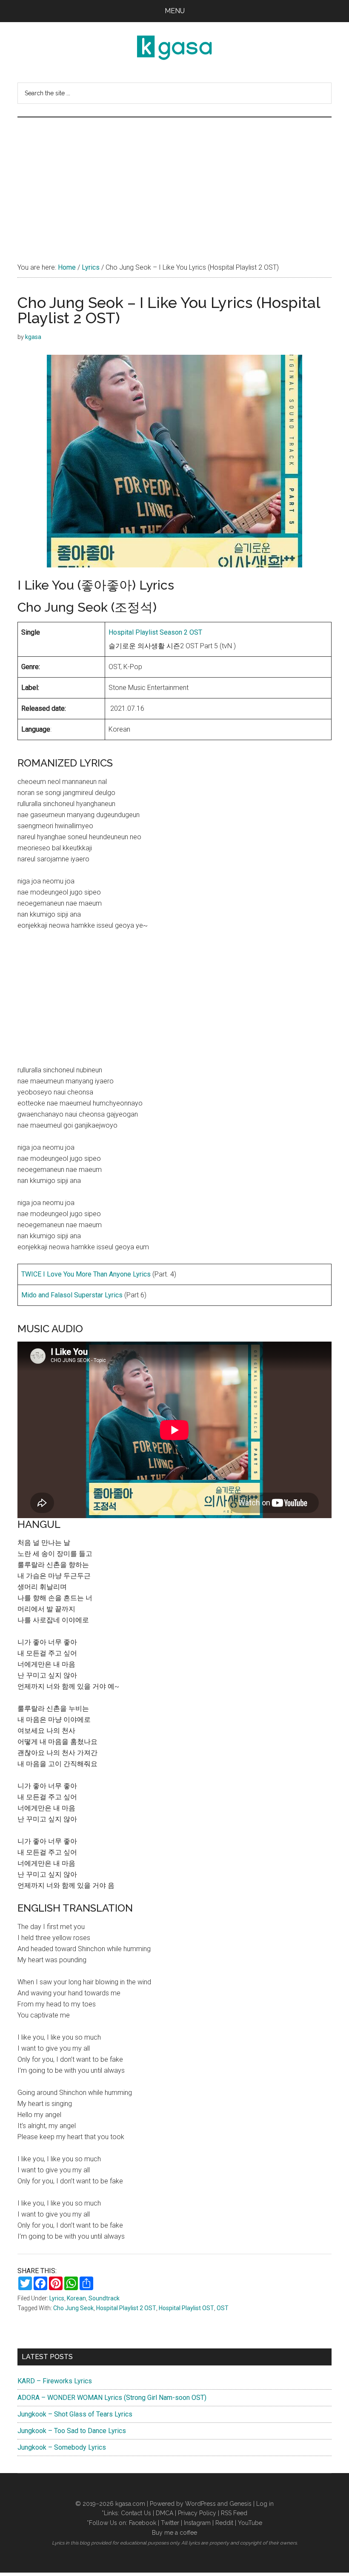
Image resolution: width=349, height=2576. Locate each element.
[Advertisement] (174, 181)
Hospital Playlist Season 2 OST (155, 632)
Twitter (170, 2523)
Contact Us (136, 2513)
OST (223, 2308)
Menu (175, 11)
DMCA (164, 2513)
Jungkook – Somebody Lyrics (62, 2447)
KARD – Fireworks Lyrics (55, 2381)
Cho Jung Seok (73, 2308)
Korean (76, 2298)
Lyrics (57, 2298)
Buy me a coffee (174, 2533)
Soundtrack (104, 2298)
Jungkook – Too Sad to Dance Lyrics (72, 2431)
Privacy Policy (197, 2513)
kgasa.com (130, 2504)
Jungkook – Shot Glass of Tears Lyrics (75, 2414)
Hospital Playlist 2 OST (126, 2308)
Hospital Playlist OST (186, 2308)
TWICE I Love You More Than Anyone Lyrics (86, 1274)
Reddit (224, 2523)
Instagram (197, 2523)
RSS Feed (234, 2513)
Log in (265, 2504)
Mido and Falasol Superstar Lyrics (72, 1295)
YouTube (250, 2523)
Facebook (143, 2523)
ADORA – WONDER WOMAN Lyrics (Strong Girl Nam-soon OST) (112, 2398)
